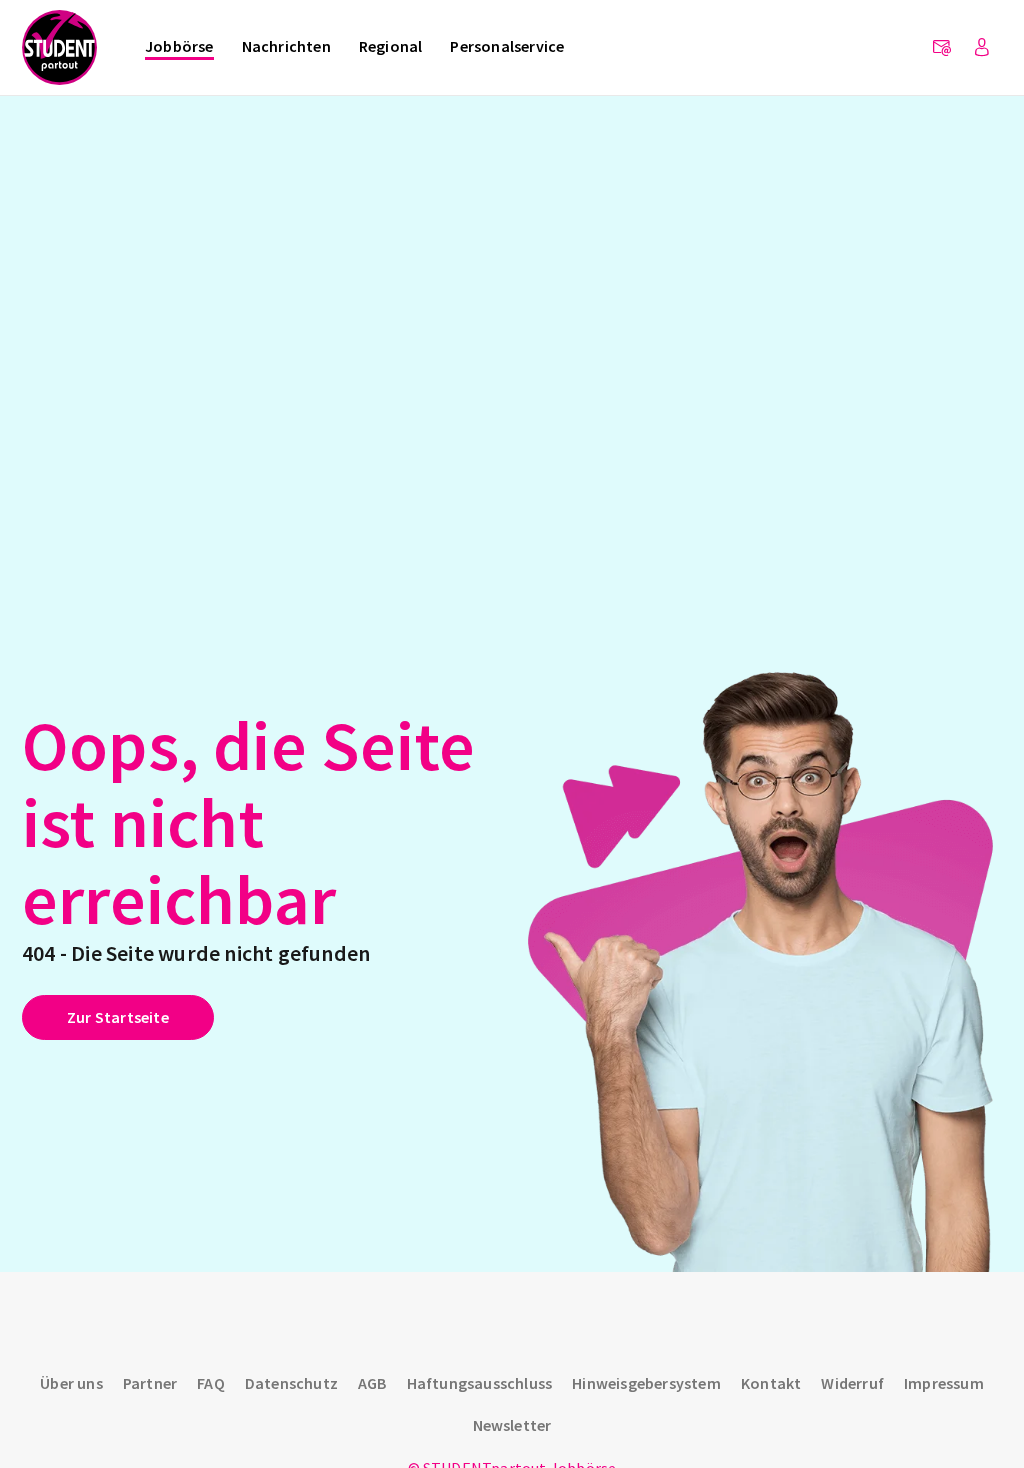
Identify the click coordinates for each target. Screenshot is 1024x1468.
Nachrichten (286, 46)
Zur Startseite (118, 1017)
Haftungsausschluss (480, 1383)
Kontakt (771, 1383)
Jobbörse (179, 46)
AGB (372, 1383)
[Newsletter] (942, 48)
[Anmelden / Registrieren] (982, 48)
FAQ (211, 1383)
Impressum (944, 1383)
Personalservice (507, 46)
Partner (150, 1383)
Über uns (71, 1383)
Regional (391, 46)
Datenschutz (291, 1383)
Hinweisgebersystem (646, 1383)
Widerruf (852, 1383)
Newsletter (512, 1425)
